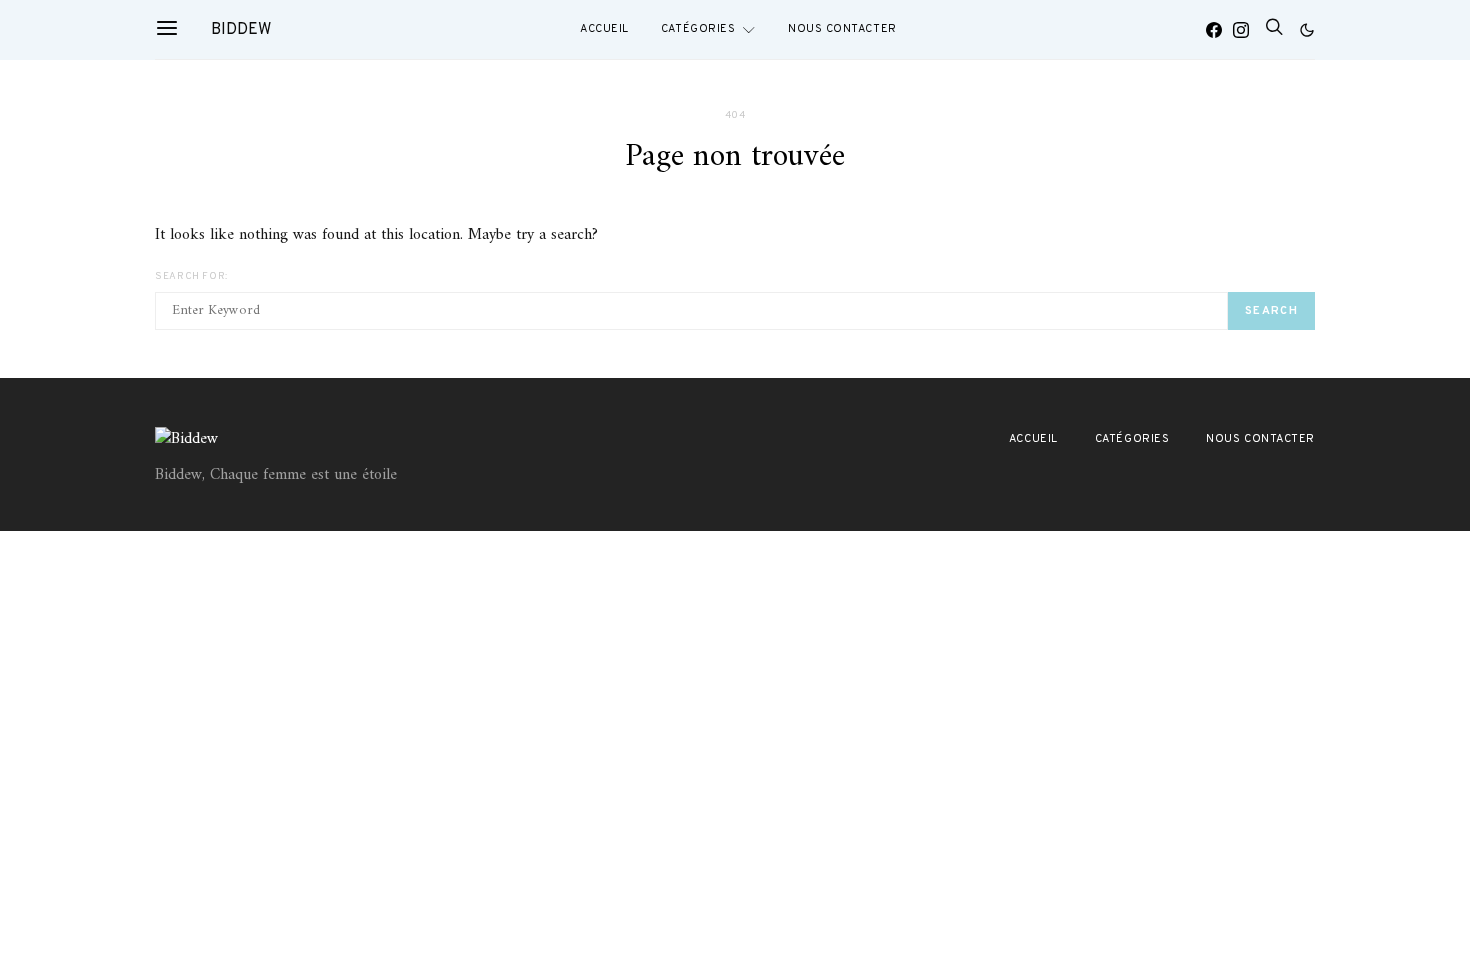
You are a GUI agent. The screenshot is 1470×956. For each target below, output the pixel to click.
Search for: (191, 276)
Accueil (604, 29)
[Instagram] (1241, 30)
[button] (1307, 30)
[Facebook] (1214, 30)
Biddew (241, 30)
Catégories (698, 29)
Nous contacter (842, 29)
